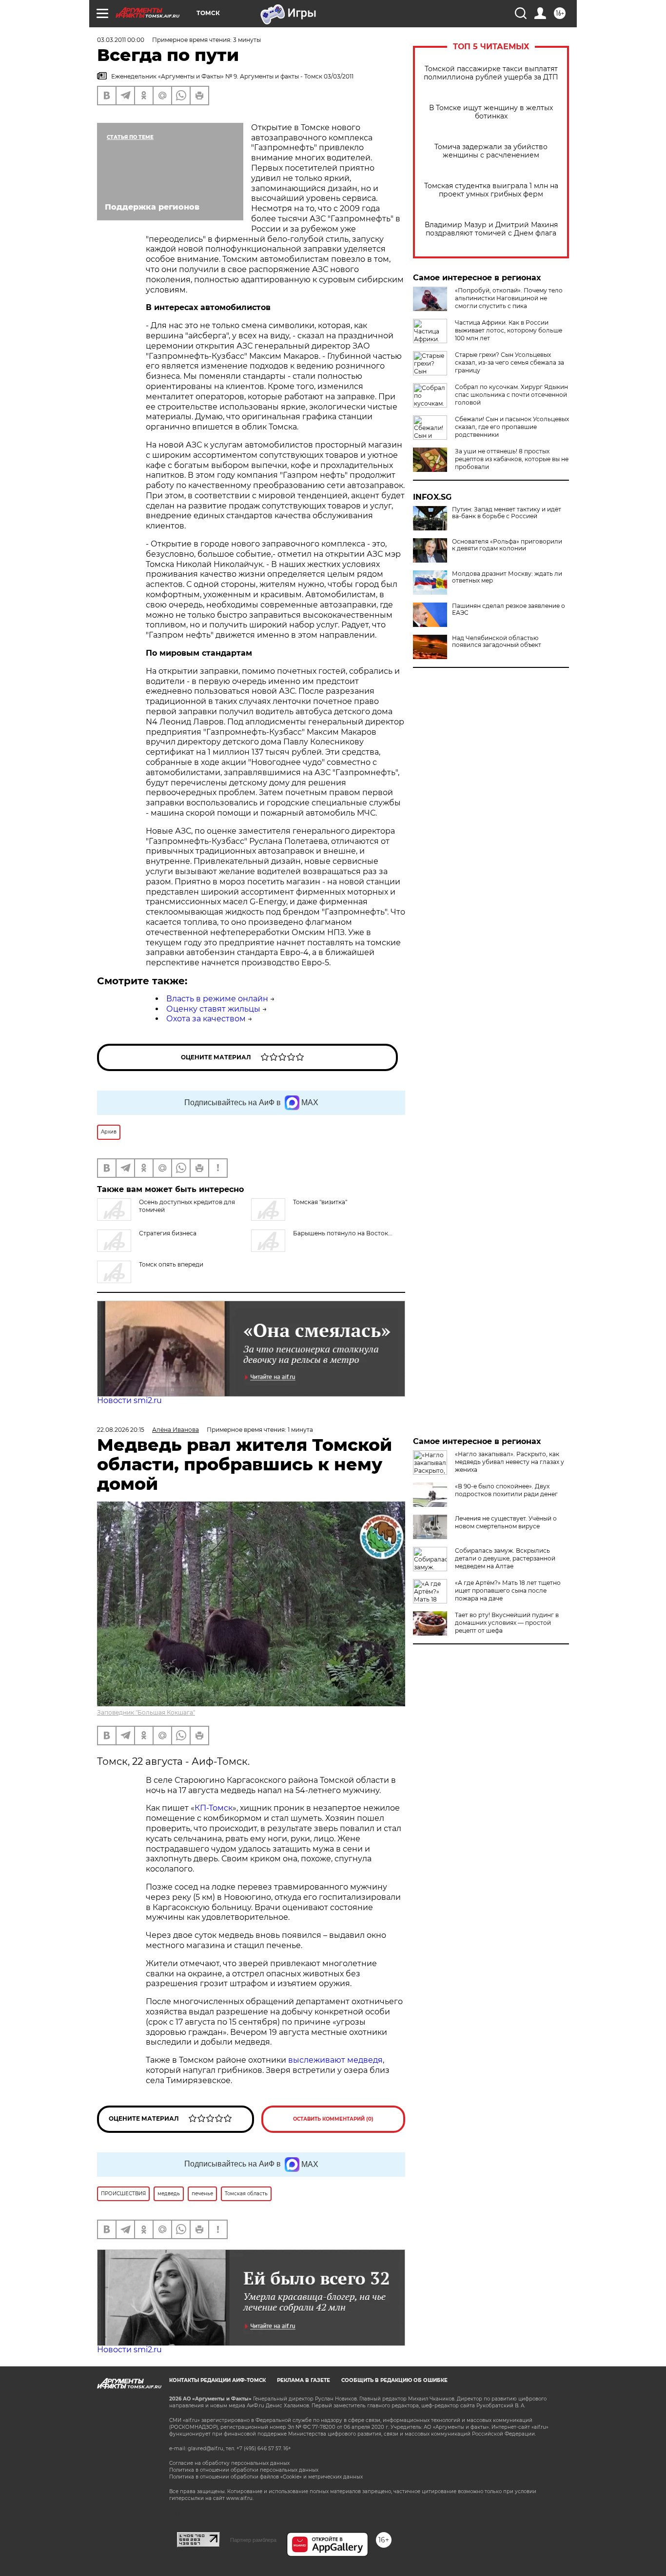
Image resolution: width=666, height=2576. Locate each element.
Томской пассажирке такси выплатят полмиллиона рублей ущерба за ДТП (491, 73)
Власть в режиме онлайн (217, 999)
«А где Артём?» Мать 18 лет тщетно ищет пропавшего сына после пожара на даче (508, 1590)
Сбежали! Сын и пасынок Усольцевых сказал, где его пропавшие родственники (512, 427)
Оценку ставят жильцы (213, 1009)
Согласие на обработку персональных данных (229, 2463)
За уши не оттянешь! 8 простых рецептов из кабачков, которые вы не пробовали (512, 459)
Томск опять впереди (171, 1264)
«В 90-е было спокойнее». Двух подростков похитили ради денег (506, 1490)
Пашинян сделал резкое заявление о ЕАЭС (509, 609)
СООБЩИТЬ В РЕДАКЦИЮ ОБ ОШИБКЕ (394, 2380)
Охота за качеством (206, 1019)
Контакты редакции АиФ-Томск (217, 2380)
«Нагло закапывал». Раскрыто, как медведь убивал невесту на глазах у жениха (509, 1462)
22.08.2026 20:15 (121, 1430)
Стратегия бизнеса (168, 1233)
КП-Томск (214, 1808)
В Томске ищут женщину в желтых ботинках (491, 112)
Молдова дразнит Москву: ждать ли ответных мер (507, 577)
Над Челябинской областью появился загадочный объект (497, 642)
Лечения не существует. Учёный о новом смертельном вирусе (506, 1522)
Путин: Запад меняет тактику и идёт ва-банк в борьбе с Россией (507, 513)
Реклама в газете (304, 2380)
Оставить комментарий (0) (333, 2119)
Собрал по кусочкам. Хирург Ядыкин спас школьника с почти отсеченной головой (511, 395)
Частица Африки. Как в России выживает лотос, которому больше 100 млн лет (509, 330)
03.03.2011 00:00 (121, 40)
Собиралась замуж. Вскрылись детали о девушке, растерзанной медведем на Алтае (505, 1558)
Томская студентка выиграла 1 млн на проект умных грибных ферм (491, 190)
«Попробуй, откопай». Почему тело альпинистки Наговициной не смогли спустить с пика (509, 298)
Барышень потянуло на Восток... (343, 1233)
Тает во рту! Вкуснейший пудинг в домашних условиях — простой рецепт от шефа (507, 1623)
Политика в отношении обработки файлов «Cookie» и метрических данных (266, 2477)
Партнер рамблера (253, 2540)
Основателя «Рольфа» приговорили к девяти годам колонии (507, 545)
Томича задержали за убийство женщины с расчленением (491, 151)
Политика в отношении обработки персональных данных (244, 2470)
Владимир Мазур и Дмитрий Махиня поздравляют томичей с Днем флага (491, 229)
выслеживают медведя (335, 2060)
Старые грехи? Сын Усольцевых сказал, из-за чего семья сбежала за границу (509, 362)
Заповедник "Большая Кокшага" (146, 1712)
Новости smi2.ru (129, 1400)
